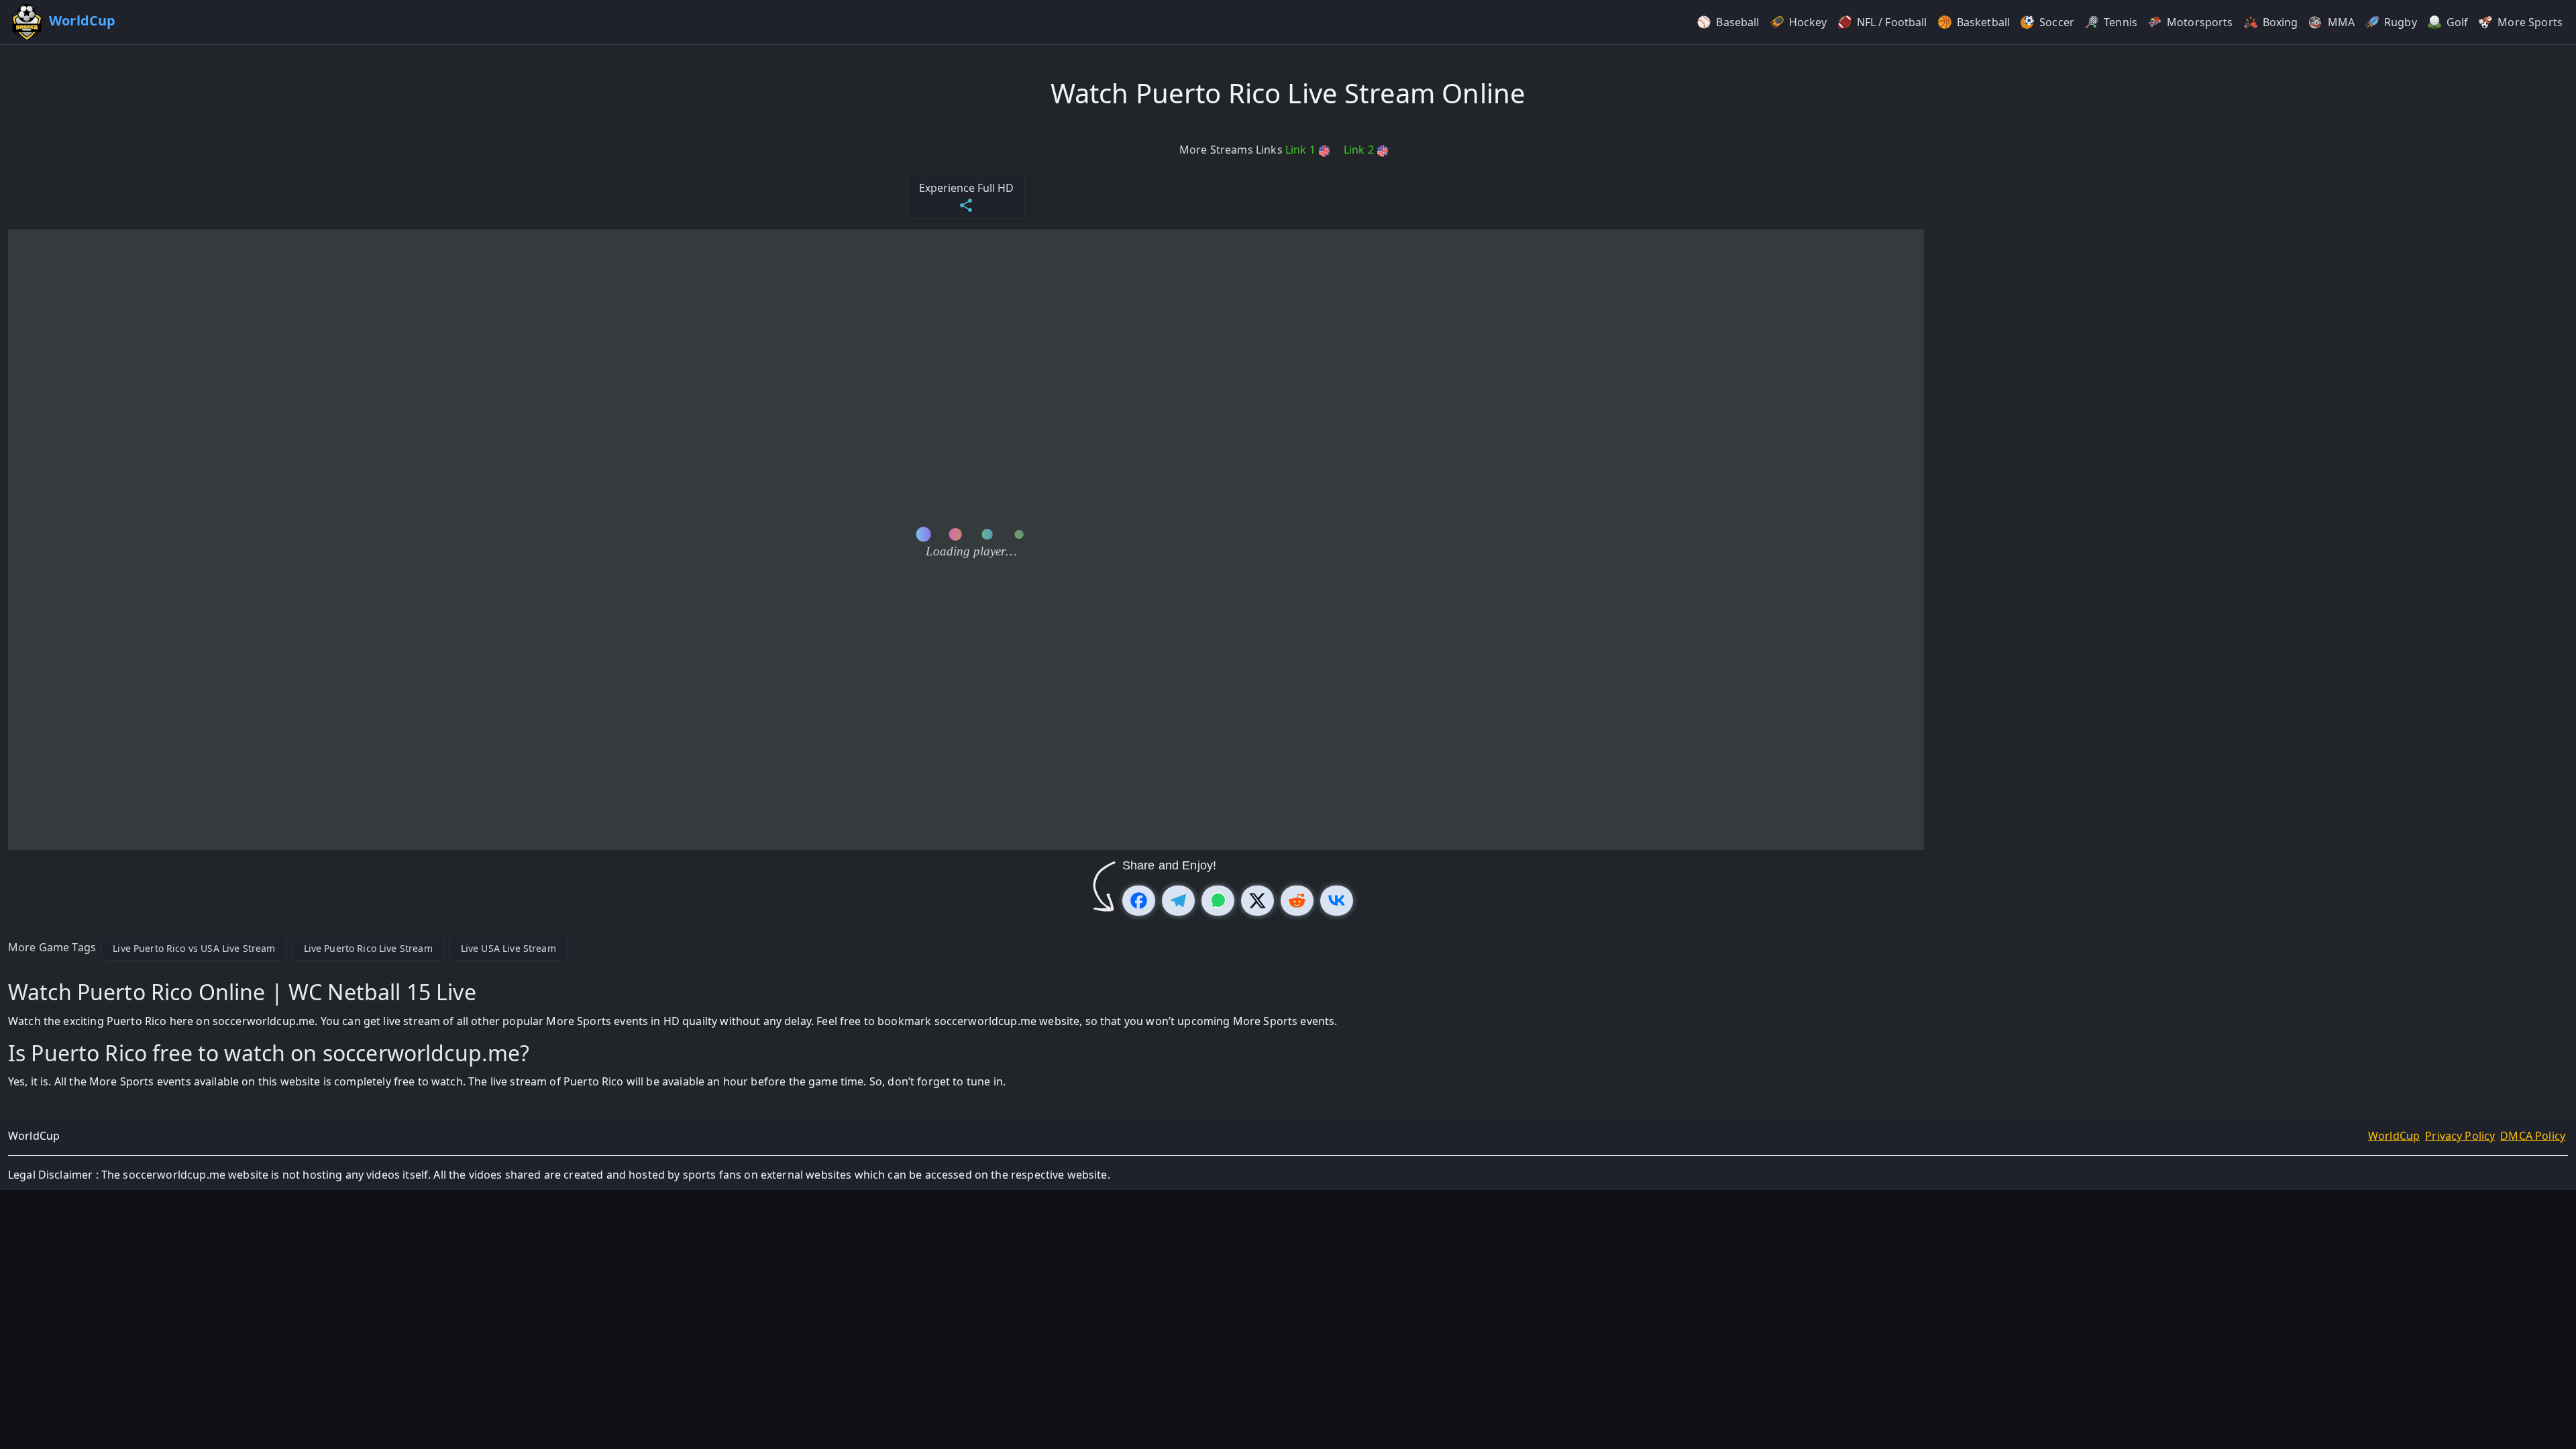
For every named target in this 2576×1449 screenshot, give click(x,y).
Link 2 (1360, 150)
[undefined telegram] (1178, 901)
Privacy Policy (2460, 1136)
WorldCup (2394, 1136)
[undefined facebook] (1139, 901)
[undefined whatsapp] (1218, 901)
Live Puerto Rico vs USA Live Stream (194, 948)
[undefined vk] (1337, 901)
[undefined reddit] (1297, 901)
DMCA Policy (2533, 1136)
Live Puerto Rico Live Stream (368, 948)
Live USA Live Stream (508, 948)
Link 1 (1302, 150)
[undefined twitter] (1257, 901)
